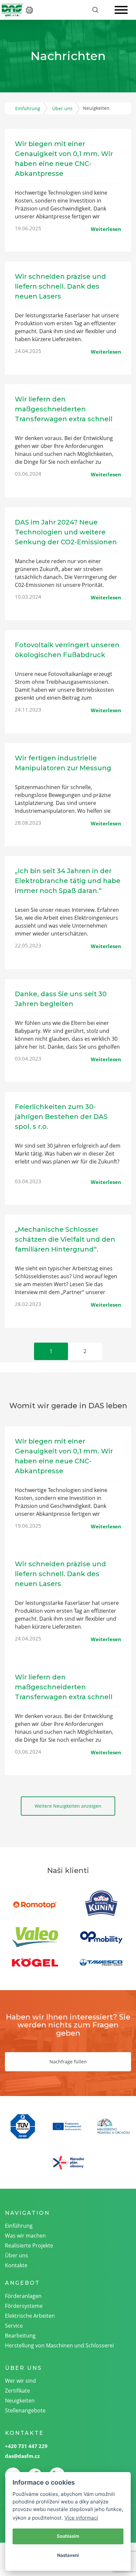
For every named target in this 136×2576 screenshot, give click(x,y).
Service (14, 2326)
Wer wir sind (20, 2381)
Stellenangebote (25, 2410)
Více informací (81, 2518)
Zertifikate (17, 2391)
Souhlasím (68, 2536)
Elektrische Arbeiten (30, 2316)
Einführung (28, 108)
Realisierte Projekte (29, 2245)
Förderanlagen (23, 2296)
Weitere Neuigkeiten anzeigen (68, 1806)
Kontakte (16, 2265)
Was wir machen (25, 2236)
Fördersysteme (24, 2306)
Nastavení (68, 2555)
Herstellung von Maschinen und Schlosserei (59, 2345)
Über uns (62, 108)
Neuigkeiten (20, 2401)
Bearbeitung (20, 2336)
